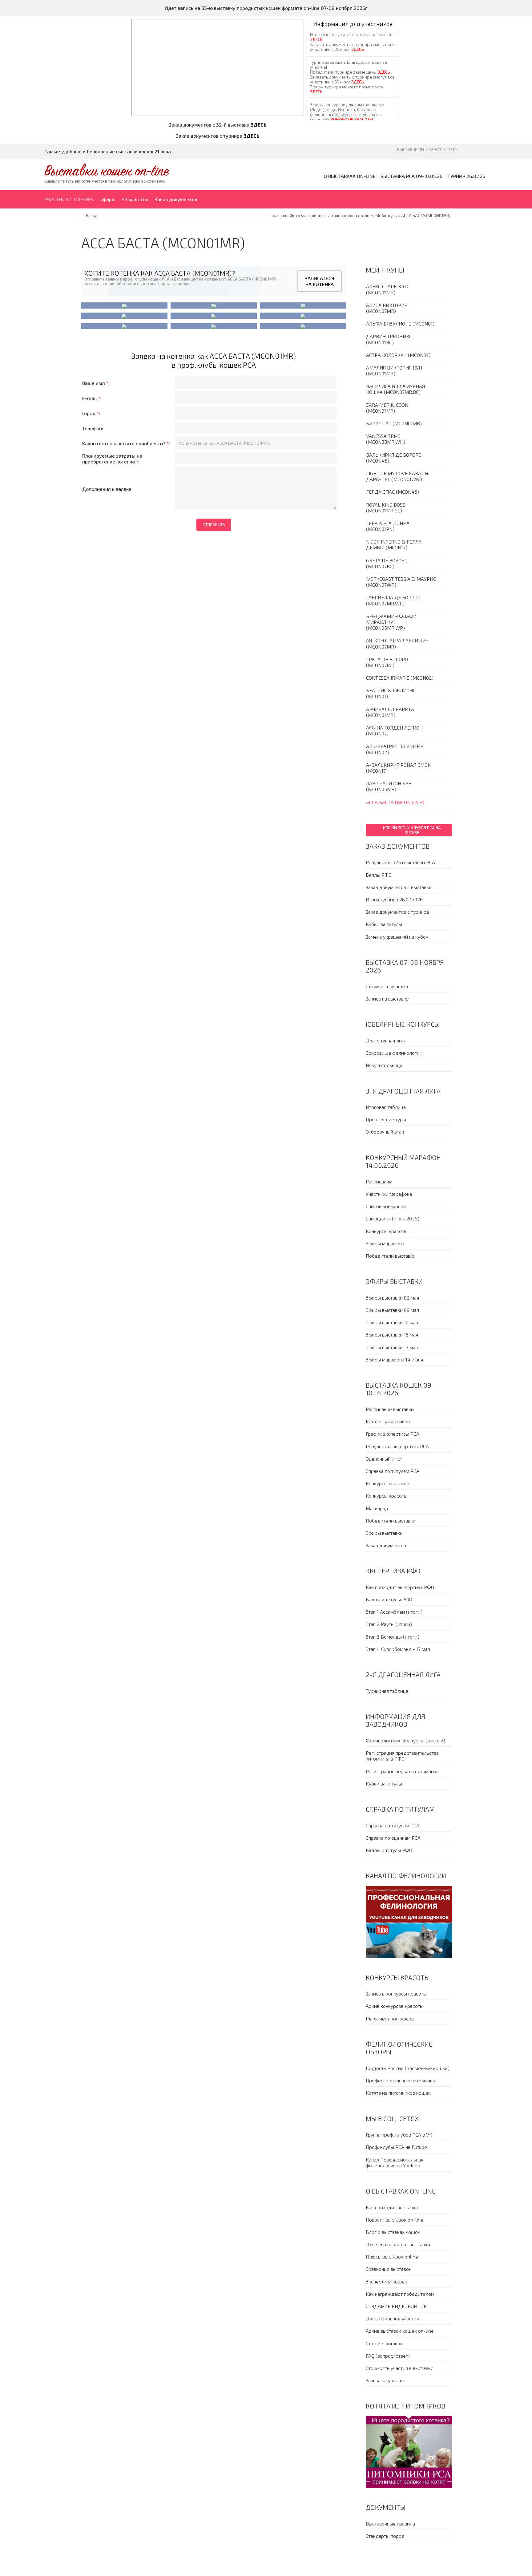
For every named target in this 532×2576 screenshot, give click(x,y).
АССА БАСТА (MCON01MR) (395, 802)
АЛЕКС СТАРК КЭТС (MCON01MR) (388, 289)
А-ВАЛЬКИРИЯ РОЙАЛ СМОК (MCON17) (398, 768)
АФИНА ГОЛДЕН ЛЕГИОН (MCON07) (394, 730)
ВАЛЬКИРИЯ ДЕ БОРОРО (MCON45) (394, 458)
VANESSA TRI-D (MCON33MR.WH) (386, 439)
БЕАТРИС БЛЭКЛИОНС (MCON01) (391, 693)
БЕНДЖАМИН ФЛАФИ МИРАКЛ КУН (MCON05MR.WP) (391, 622)
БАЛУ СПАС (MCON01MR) (394, 423)
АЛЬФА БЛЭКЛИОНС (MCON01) (400, 324)
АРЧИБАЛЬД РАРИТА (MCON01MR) (390, 712)
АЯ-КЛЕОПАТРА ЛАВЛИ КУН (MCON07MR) (397, 643)
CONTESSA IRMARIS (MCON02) (400, 678)
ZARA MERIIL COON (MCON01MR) (387, 408)
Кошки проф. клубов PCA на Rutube (412, 830)
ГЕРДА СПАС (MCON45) (393, 492)
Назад (92, 216)
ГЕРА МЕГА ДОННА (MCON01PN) (388, 526)
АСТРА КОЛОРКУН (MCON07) (398, 355)
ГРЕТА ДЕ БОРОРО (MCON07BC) (387, 662)
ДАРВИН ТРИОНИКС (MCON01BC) (389, 339)
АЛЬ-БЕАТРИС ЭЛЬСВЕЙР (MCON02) (395, 749)
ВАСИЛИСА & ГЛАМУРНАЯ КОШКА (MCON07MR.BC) (395, 389)
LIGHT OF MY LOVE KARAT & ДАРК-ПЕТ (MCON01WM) (397, 476)
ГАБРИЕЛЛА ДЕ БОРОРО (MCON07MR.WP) (393, 600)
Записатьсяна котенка (320, 281)
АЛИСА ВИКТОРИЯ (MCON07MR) (387, 308)
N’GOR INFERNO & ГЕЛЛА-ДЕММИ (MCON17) (395, 544)
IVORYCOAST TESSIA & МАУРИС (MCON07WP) (401, 582)
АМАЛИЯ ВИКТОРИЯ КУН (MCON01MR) (394, 370)
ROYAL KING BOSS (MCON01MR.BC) (386, 508)
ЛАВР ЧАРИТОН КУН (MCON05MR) (389, 786)
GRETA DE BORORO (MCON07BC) (387, 563)
